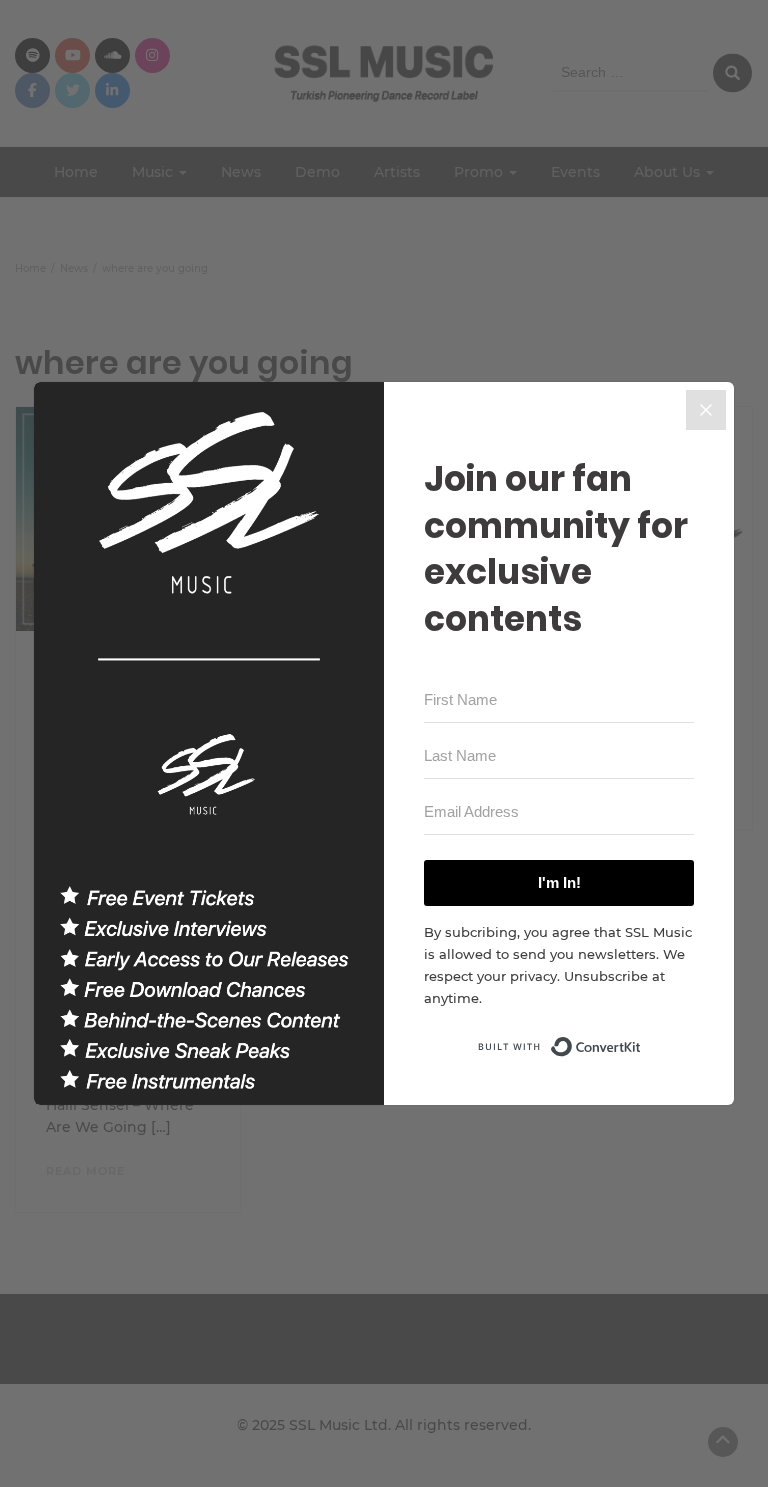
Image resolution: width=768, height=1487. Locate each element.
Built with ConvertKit (641, 1041)
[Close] (706, 410)
